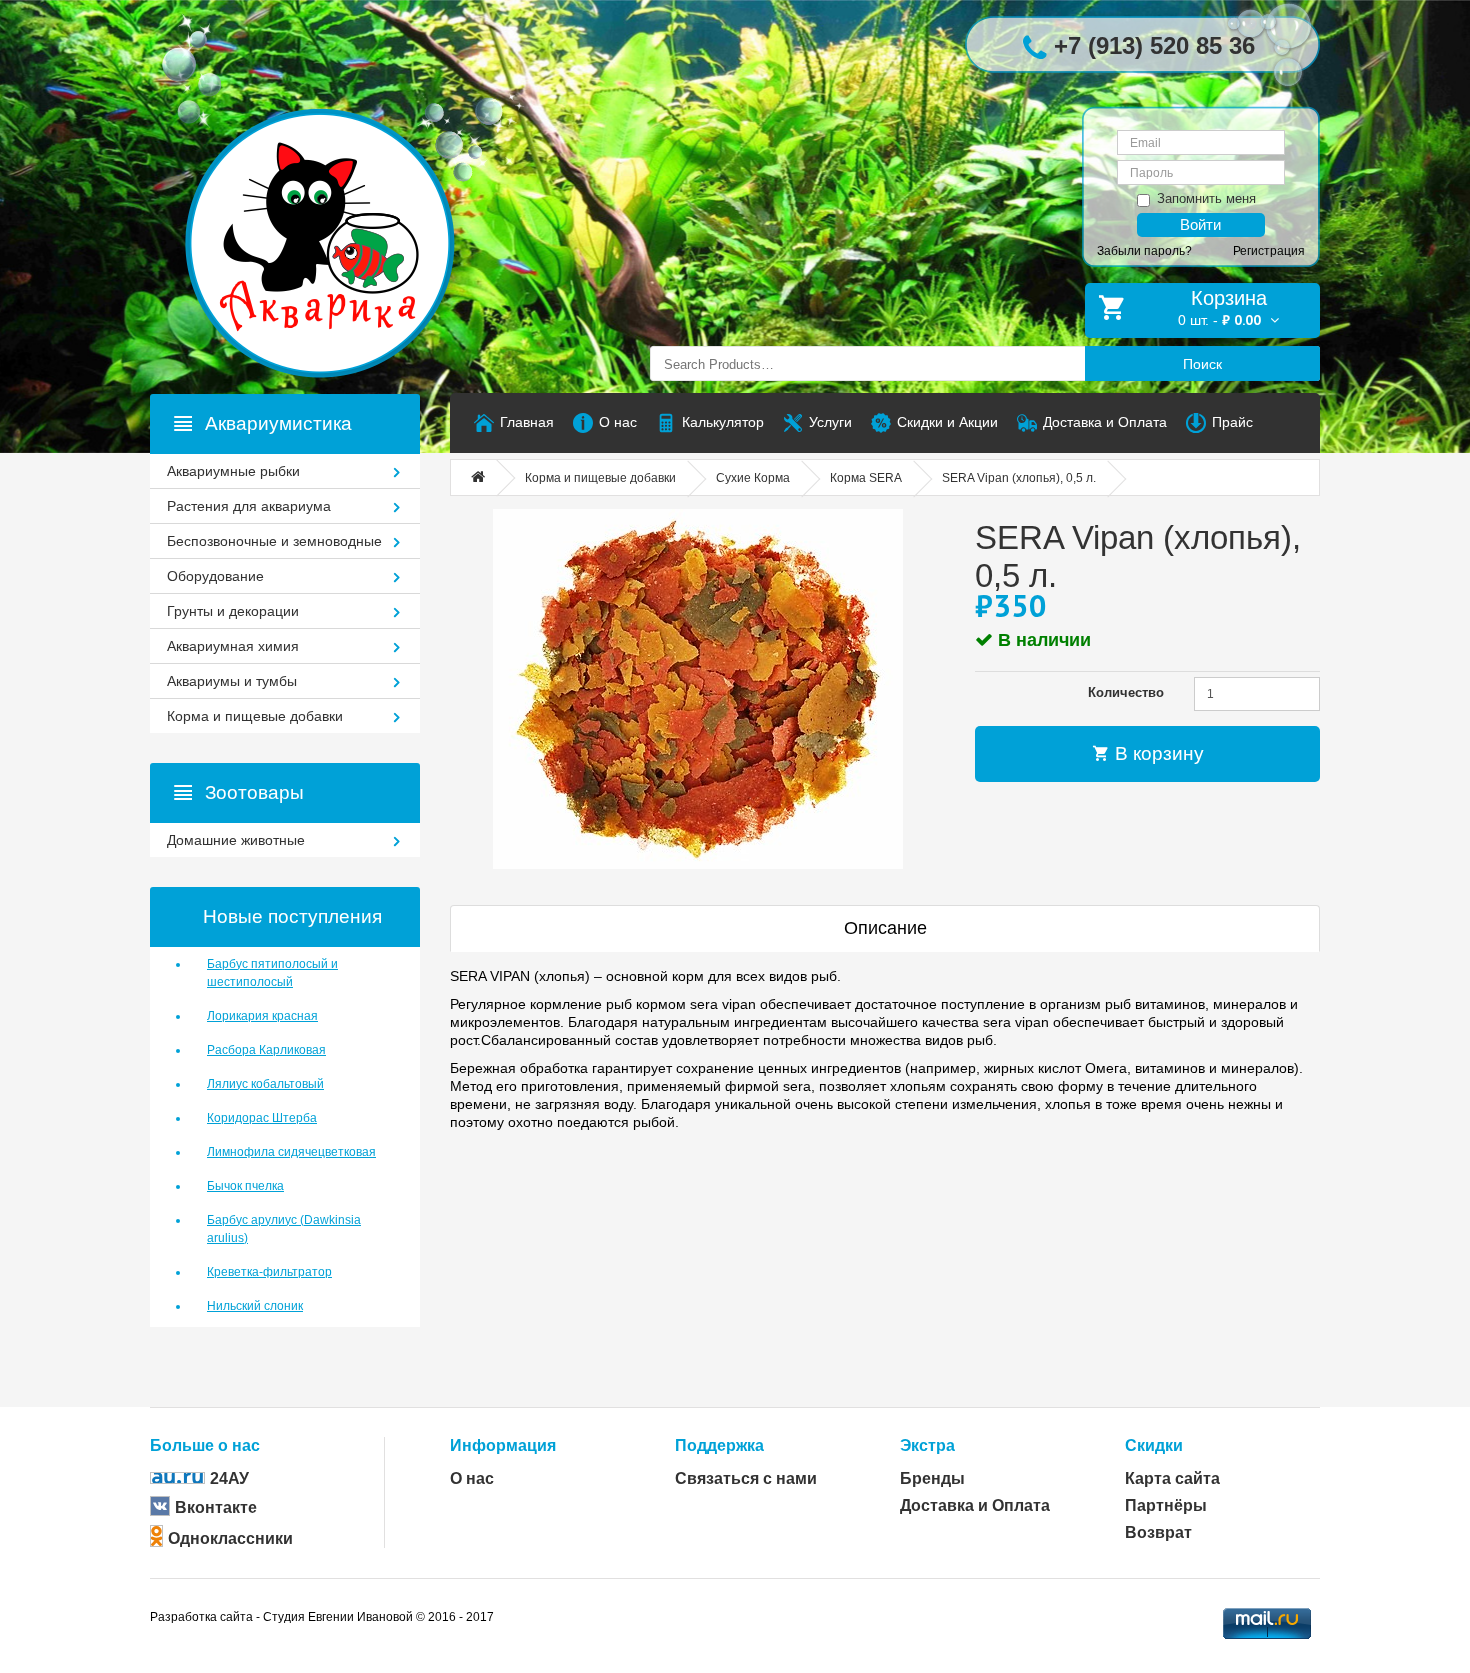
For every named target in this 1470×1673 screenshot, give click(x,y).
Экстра (927, 1445)
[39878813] (697, 689)
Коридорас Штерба (262, 1118)
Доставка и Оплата (975, 1505)
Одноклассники (230, 1538)
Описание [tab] (885, 928)
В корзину (1157, 753)
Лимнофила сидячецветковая (291, 1152)
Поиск (1202, 364)
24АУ (229, 1478)
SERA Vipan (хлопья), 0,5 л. (1019, 478)
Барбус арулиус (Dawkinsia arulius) (284, 1229)
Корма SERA (866, 478)
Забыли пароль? (1144, 251)
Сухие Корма (753, 478)
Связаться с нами (746, 1478)
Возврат (1158, 1532)
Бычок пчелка (245, 1186)
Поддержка (719, 1445)
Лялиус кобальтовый (265, 1084)
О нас (472, 1478)
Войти (1200, 224)
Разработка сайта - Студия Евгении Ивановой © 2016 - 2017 (322, 1617)
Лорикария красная (262, 1016)
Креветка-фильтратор (269, 1272)
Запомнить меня (1206, 198)
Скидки (1154, 1445)
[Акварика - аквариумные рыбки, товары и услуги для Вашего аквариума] (340, 203)
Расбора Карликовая (266, 1050)
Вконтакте (216, 1507)
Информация (503, 1445)
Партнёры (1166, 1505)
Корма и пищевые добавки (600, 478)
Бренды (932, 1478)
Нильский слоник (255, 1306)
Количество (1126, 692)
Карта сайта (1172, 1478)
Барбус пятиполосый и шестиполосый (272, 973)
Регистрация (1269, 251)
